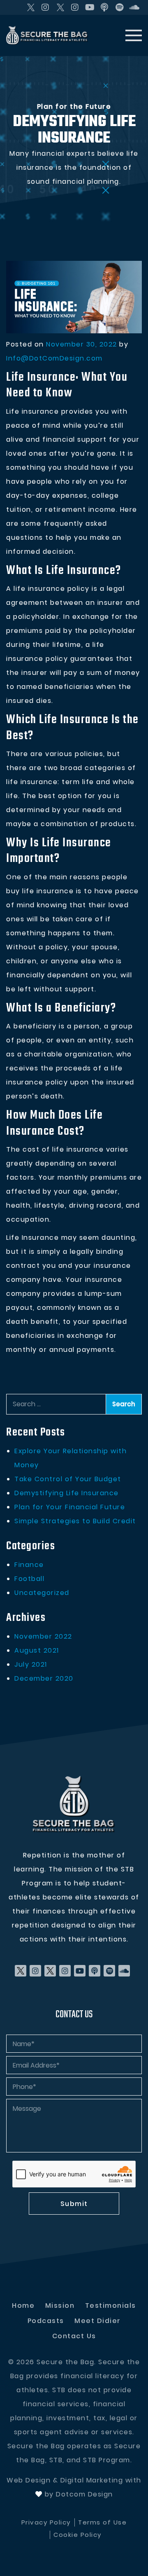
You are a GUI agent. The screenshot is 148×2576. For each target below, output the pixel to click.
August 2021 (37, 1650)
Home (23, 2306)
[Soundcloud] (134, 7)
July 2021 (31, 1664)
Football (29, 1579)
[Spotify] (120, 7)
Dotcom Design (84, 2494)
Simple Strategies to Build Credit (75, 1521)
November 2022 (43, 1636)
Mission (60, 2306)
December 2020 (44, 1678)
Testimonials (111, 2306)
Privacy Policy (46, 2522)
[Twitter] (31, 7)
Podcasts (46, 2321)
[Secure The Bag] (74, 1804)
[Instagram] (46, 7)
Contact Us (74, 2336)
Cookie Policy (77, 2535)
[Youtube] (90, 7)
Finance (29, 1565)
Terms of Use (102, 2522)
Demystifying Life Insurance (67, 1493)
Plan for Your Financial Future (70, 1507)
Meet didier (98, 2321)
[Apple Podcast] (105, 7)
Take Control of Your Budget (68, 1479)
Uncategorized (42, 1593)
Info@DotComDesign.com (54, 358)
